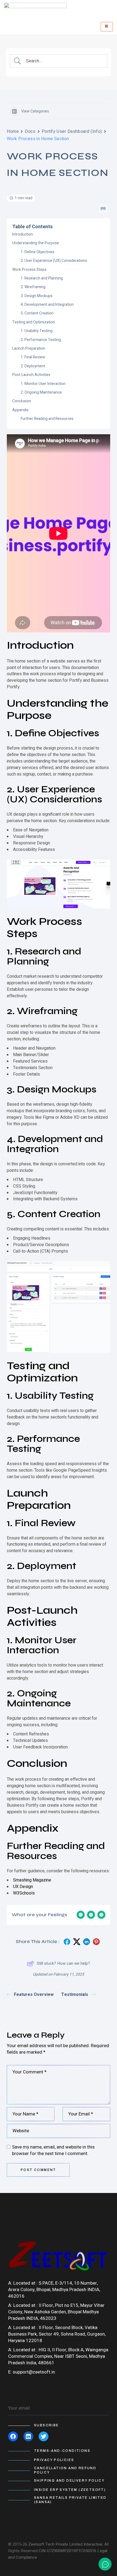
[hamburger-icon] (107, 27)
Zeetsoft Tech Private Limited (55, 2544)
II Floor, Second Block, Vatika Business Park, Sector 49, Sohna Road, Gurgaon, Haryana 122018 (57, 2334)
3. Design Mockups (37, 296)
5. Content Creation (37, 313)
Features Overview (34, 1995)
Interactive (93, 2544)
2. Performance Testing (41, 340)
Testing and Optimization (34, 322)
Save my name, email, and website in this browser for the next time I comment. (53, 2150)
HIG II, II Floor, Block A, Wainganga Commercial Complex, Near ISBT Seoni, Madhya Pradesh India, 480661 (58, 2356)
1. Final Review (33, 357)
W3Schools (24, 1893)
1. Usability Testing (37, 331)
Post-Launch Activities (31, 375)
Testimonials (75, 1995)
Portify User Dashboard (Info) (72, 131)
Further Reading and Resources (47, 419)
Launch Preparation (29, 348)
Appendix (20, 410)
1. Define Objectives (38, 252)
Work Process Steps (29, 270)
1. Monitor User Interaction (43, 384)
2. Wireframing (33, 287)
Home (13, 131)
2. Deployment (33, 366)
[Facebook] (13, 2436)
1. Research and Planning (42, 278)
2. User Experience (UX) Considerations (54, 261)
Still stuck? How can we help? (63, 1963)
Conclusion (22, 401)
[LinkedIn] (28, 2436)
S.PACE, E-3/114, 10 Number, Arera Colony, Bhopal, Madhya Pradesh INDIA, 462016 (54, 2290)
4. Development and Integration (47, 305)
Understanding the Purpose (36, 243)
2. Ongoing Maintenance (41, 392)
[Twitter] (44, 2436)
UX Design (23, 1887)
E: (10, 2372)
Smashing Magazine (32, 1880)
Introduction (23, 234)
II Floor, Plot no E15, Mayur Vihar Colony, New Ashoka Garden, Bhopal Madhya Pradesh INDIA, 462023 (56, 2312)
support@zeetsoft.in (34, 2372)
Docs (30, 131)
